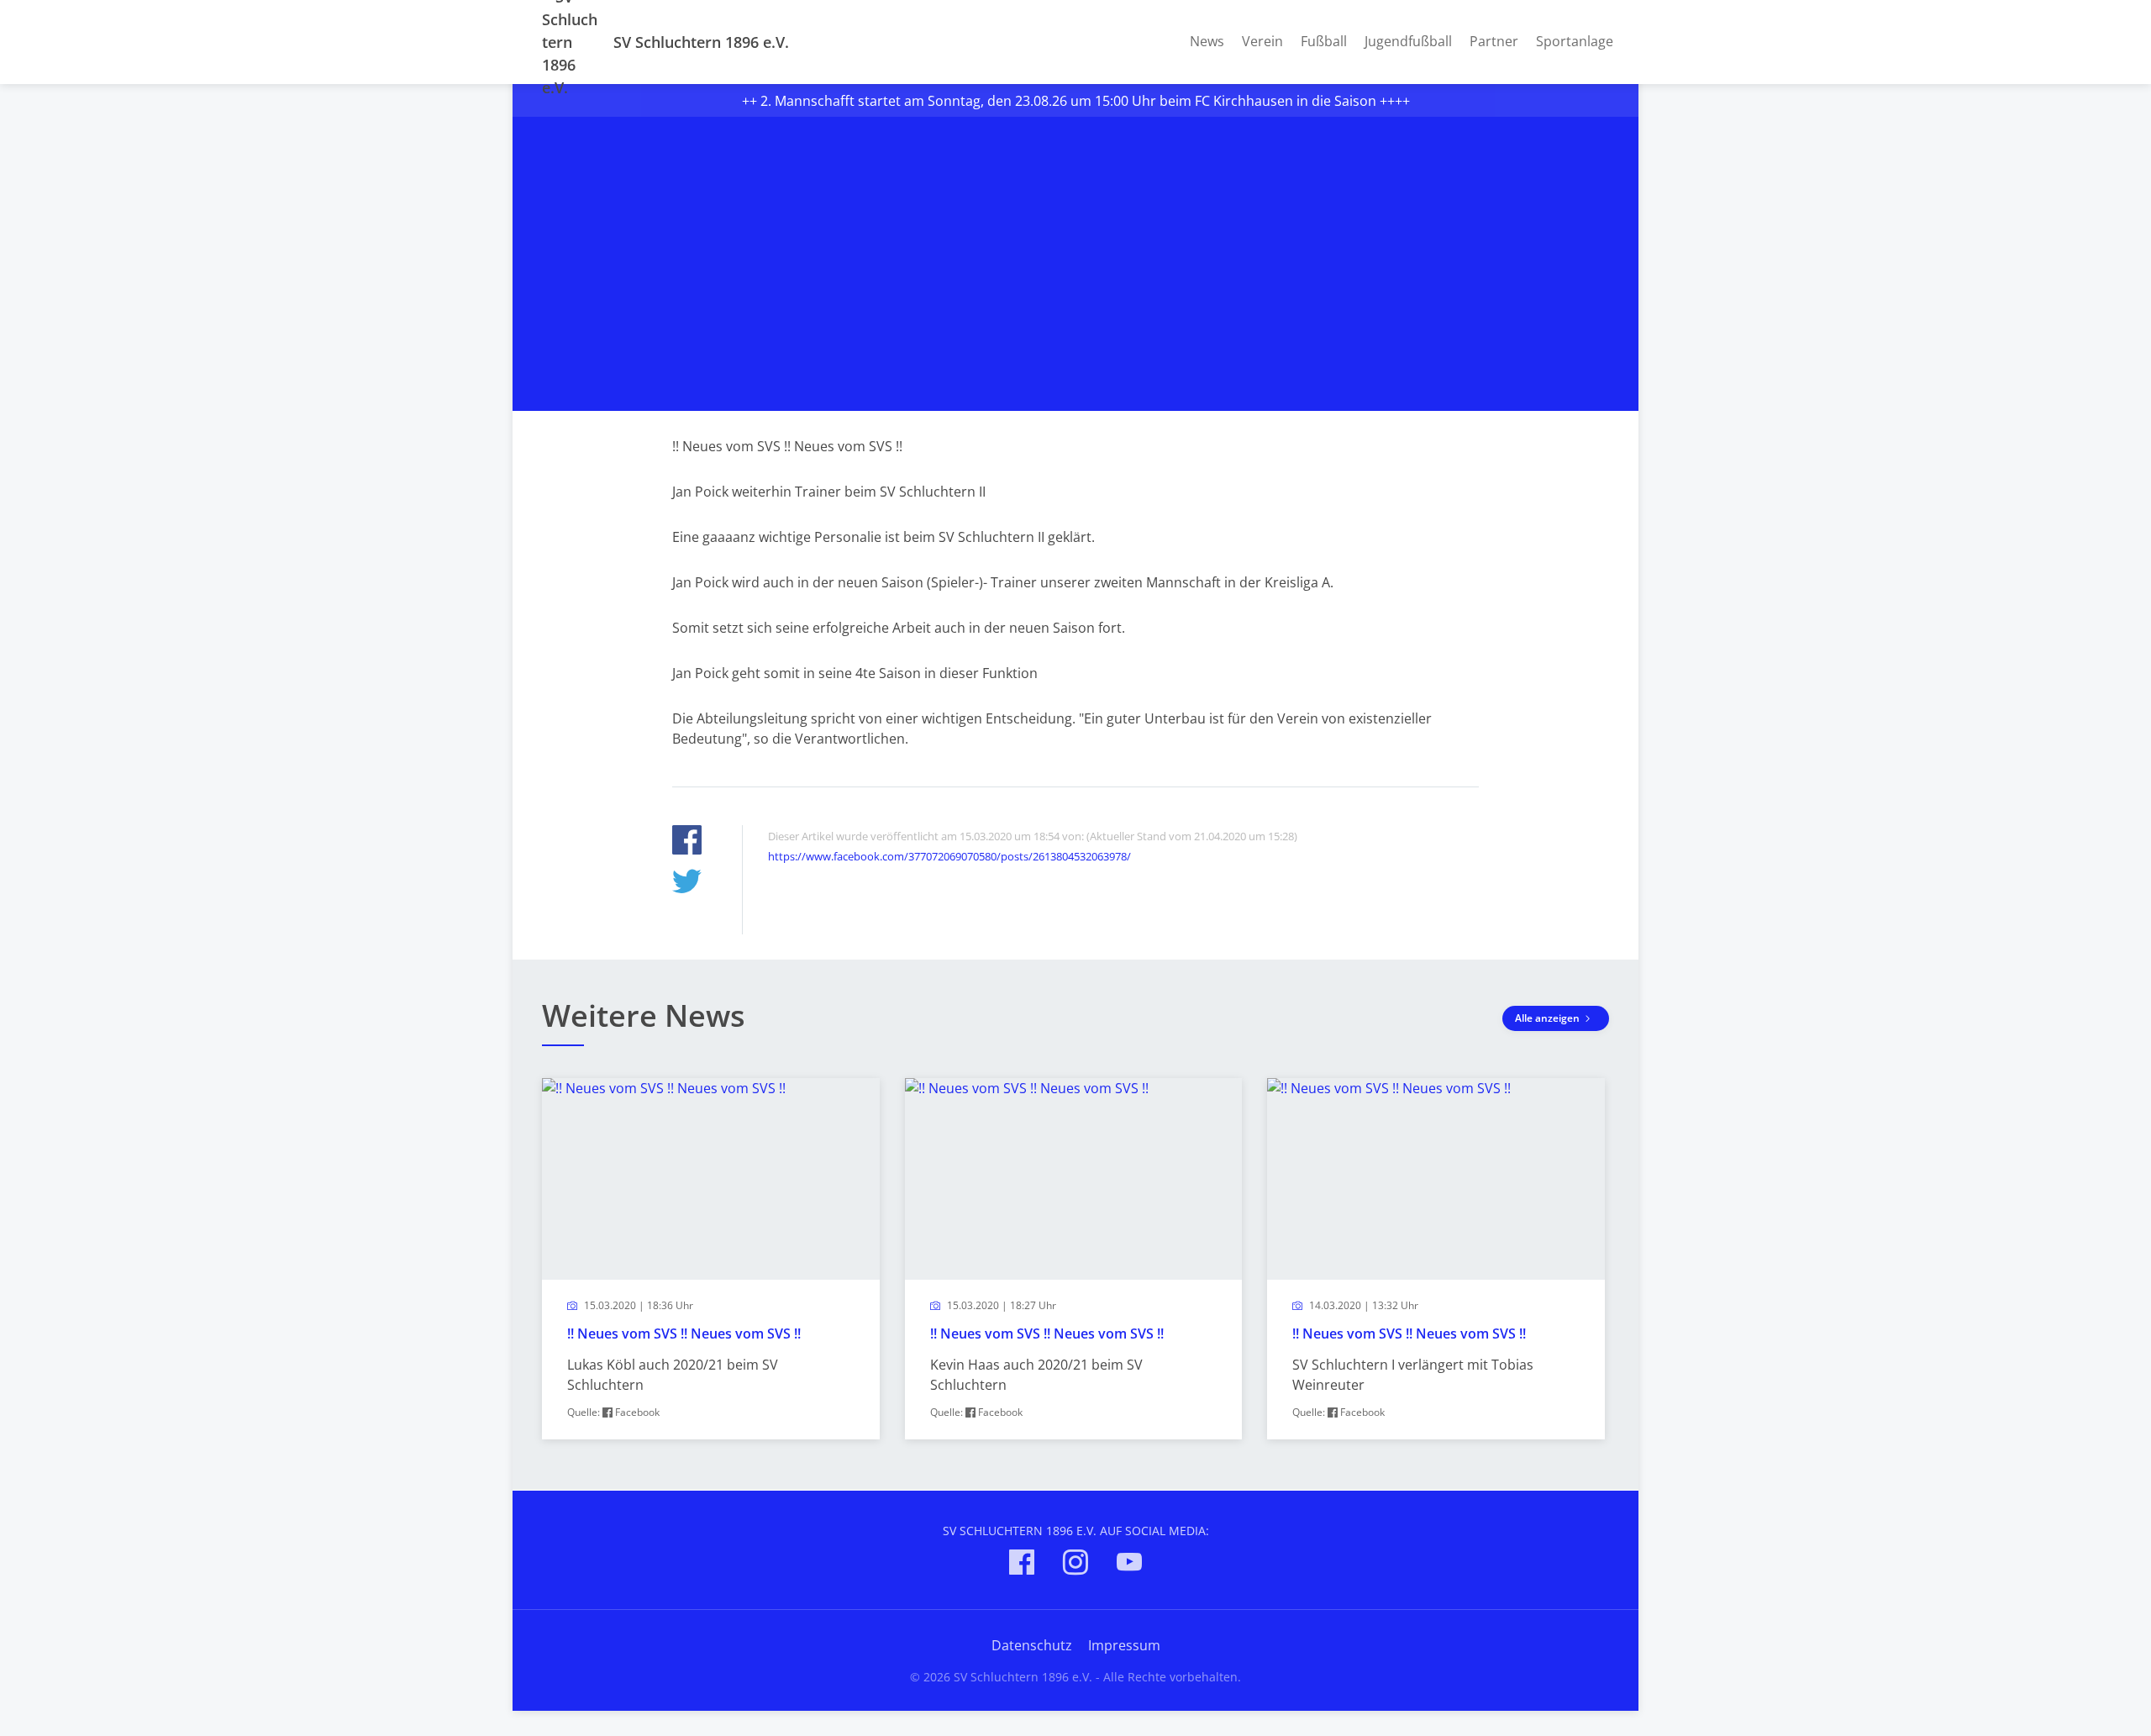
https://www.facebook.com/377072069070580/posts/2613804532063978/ (949, 856)
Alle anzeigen (1549, 1018)
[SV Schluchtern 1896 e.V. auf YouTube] (1129, 1565)
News (1207, 41)
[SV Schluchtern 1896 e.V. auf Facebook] (1022, 1565)
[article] (711, 1259)
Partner (1494, 41)
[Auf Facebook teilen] (687, 842)
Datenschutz (1032, 1645)
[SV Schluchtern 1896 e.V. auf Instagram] (1075, 1565)
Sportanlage (1575, 41)
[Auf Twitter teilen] (687, 884)
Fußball (1324, 41)
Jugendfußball (1408, 41)
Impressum (1124, 1645)
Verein (1262, 41)
